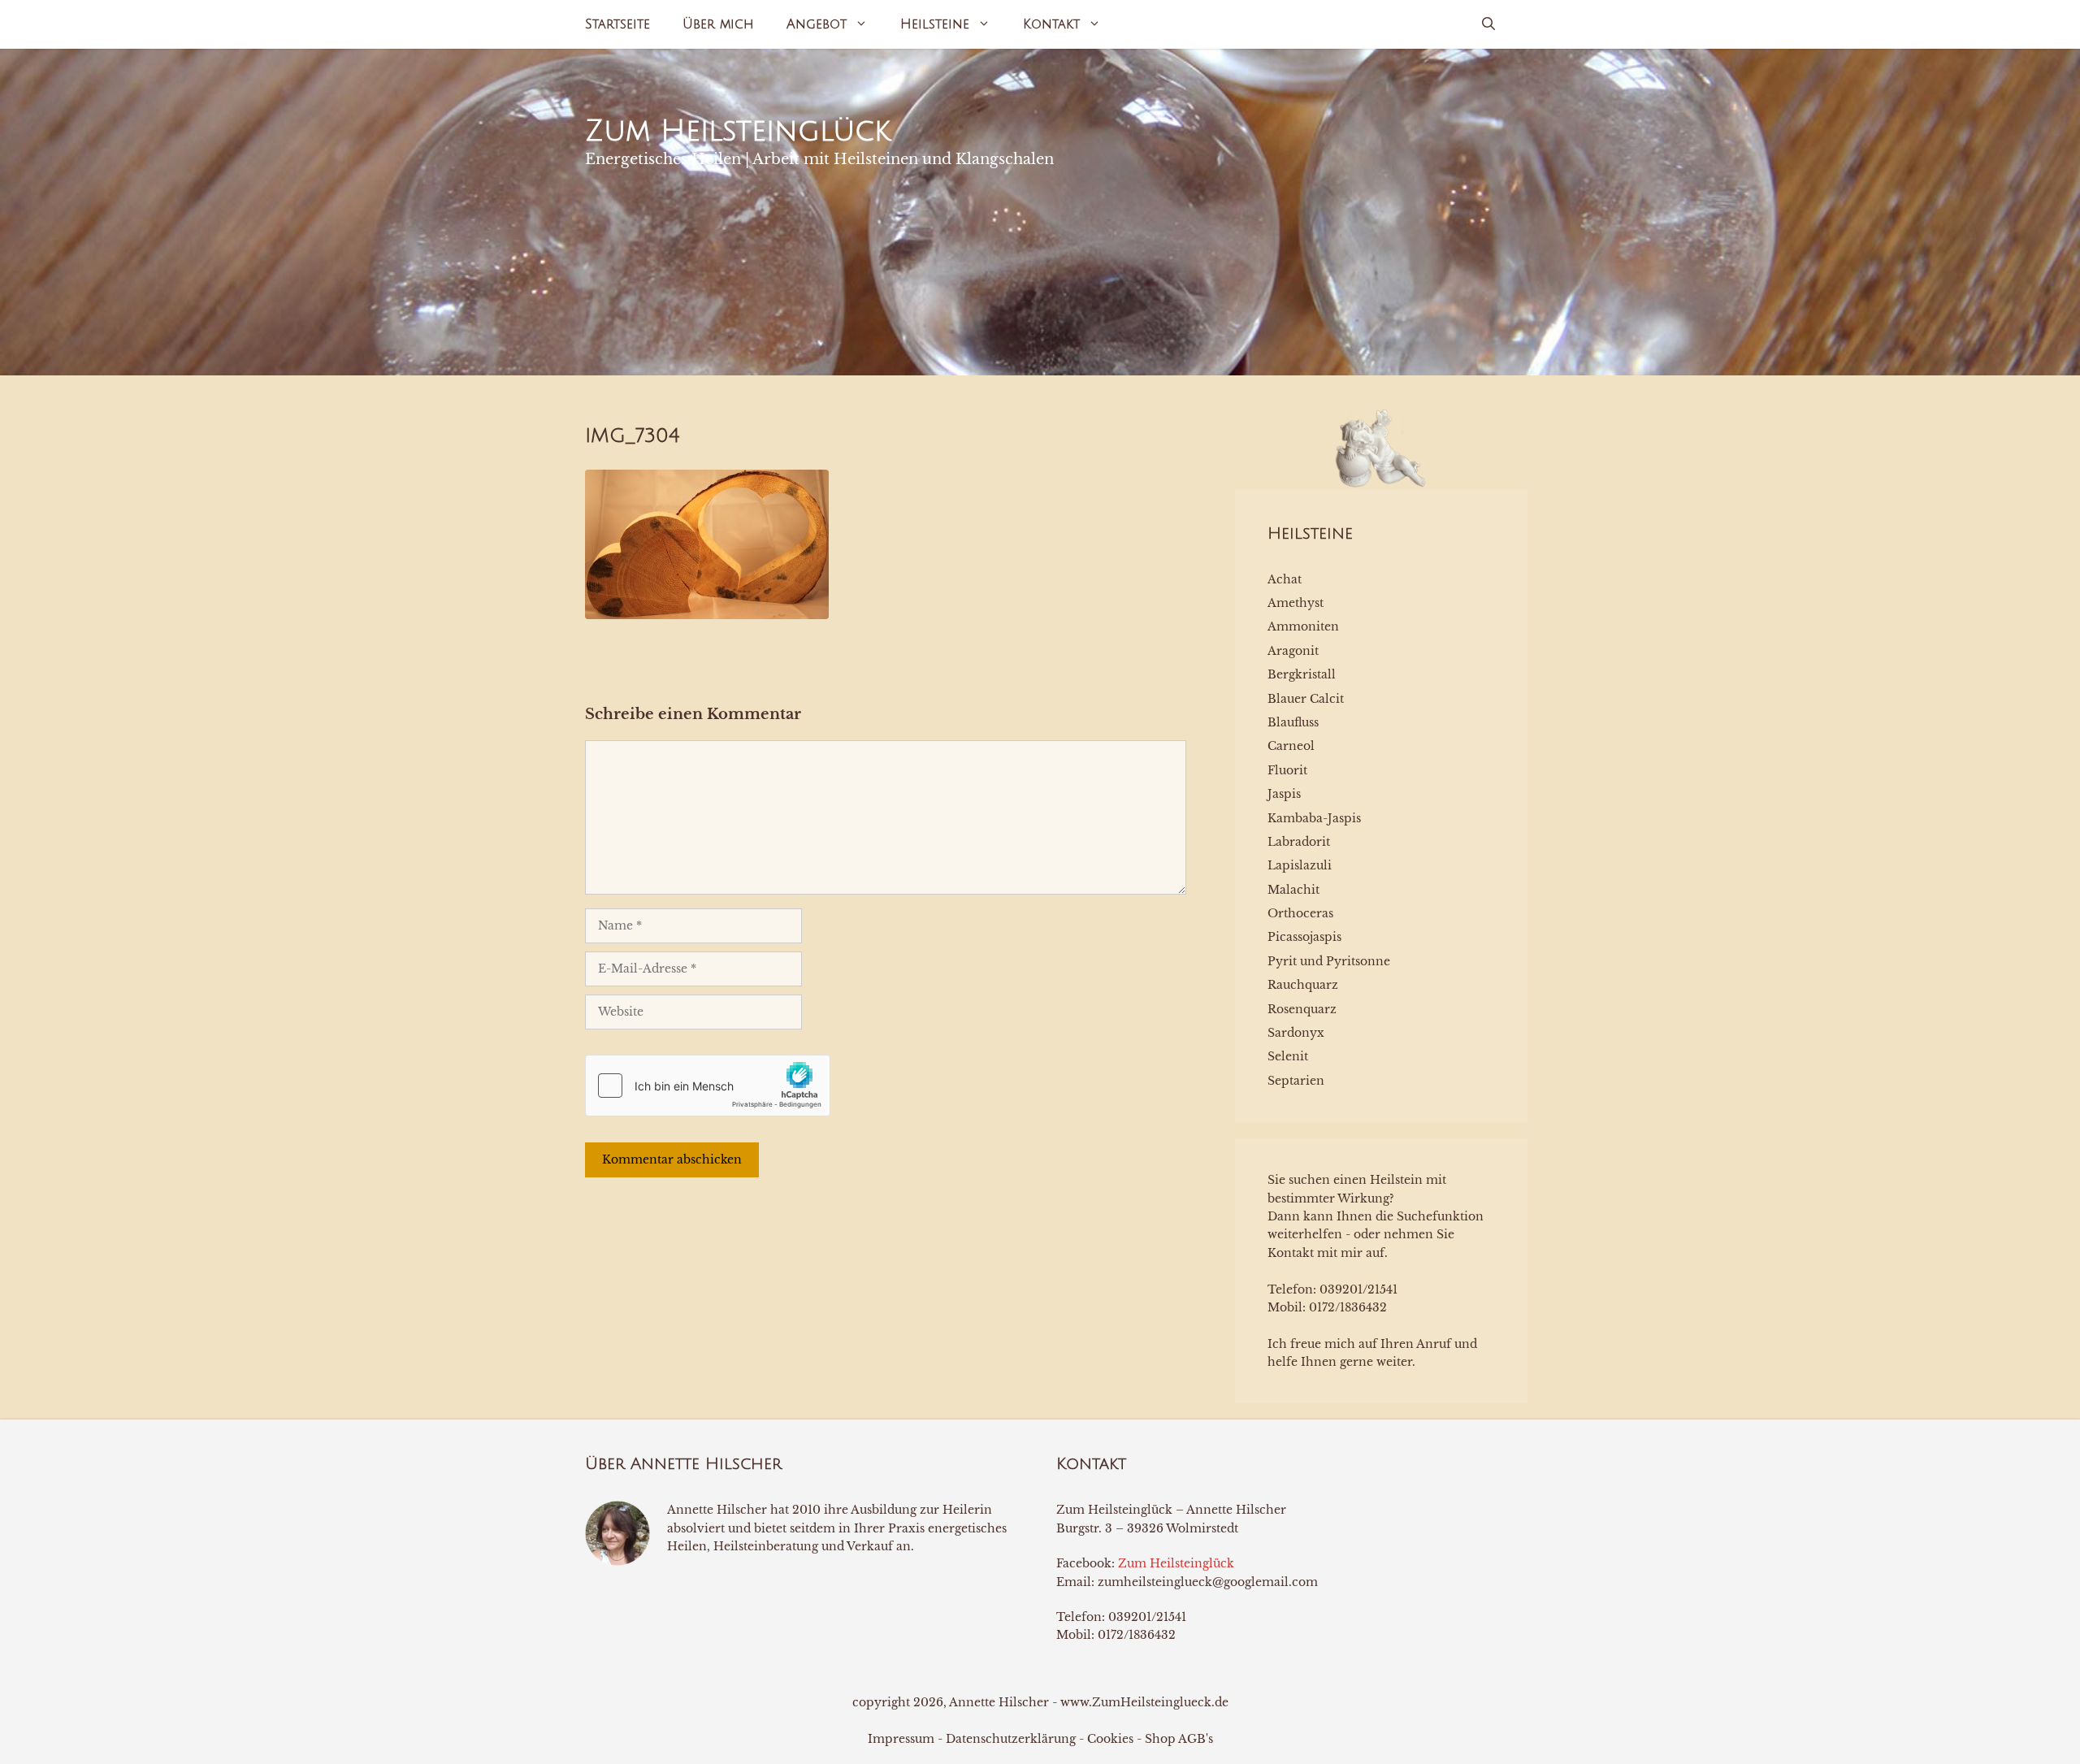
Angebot (817, 24)
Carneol (1291, 746)
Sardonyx (1296, 1033)
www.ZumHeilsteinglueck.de (1144, 1702)
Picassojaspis (1304, 937)
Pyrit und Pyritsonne (1329, 961)
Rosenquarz (1302, 1009)
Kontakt (1051, 24)
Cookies (1110, 1739)
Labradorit (1299, 842)
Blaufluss (1293, 722)
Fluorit (1287, 770)
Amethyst (1296, 603)
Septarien (1296, 1081)
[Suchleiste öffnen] (1488, 24)
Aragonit (1293, 651)
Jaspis (1284, 794)
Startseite (617, 24)
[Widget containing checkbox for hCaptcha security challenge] (708, 1086)
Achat (1285, 579)
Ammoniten (1303, 626)
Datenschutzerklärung (1011, 1739)
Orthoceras (1300, 913)
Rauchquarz (1303, 985)
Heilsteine (935, 24)
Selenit (1288, 1056)
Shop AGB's (1179, 1739)
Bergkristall (1302, 674)
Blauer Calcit (1306, 699)
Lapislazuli (1300, 865)
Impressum (901, 1739)
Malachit (1293, 890)
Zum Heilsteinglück (738, 131)
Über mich (718, 24)
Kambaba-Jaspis (1314, 818)
